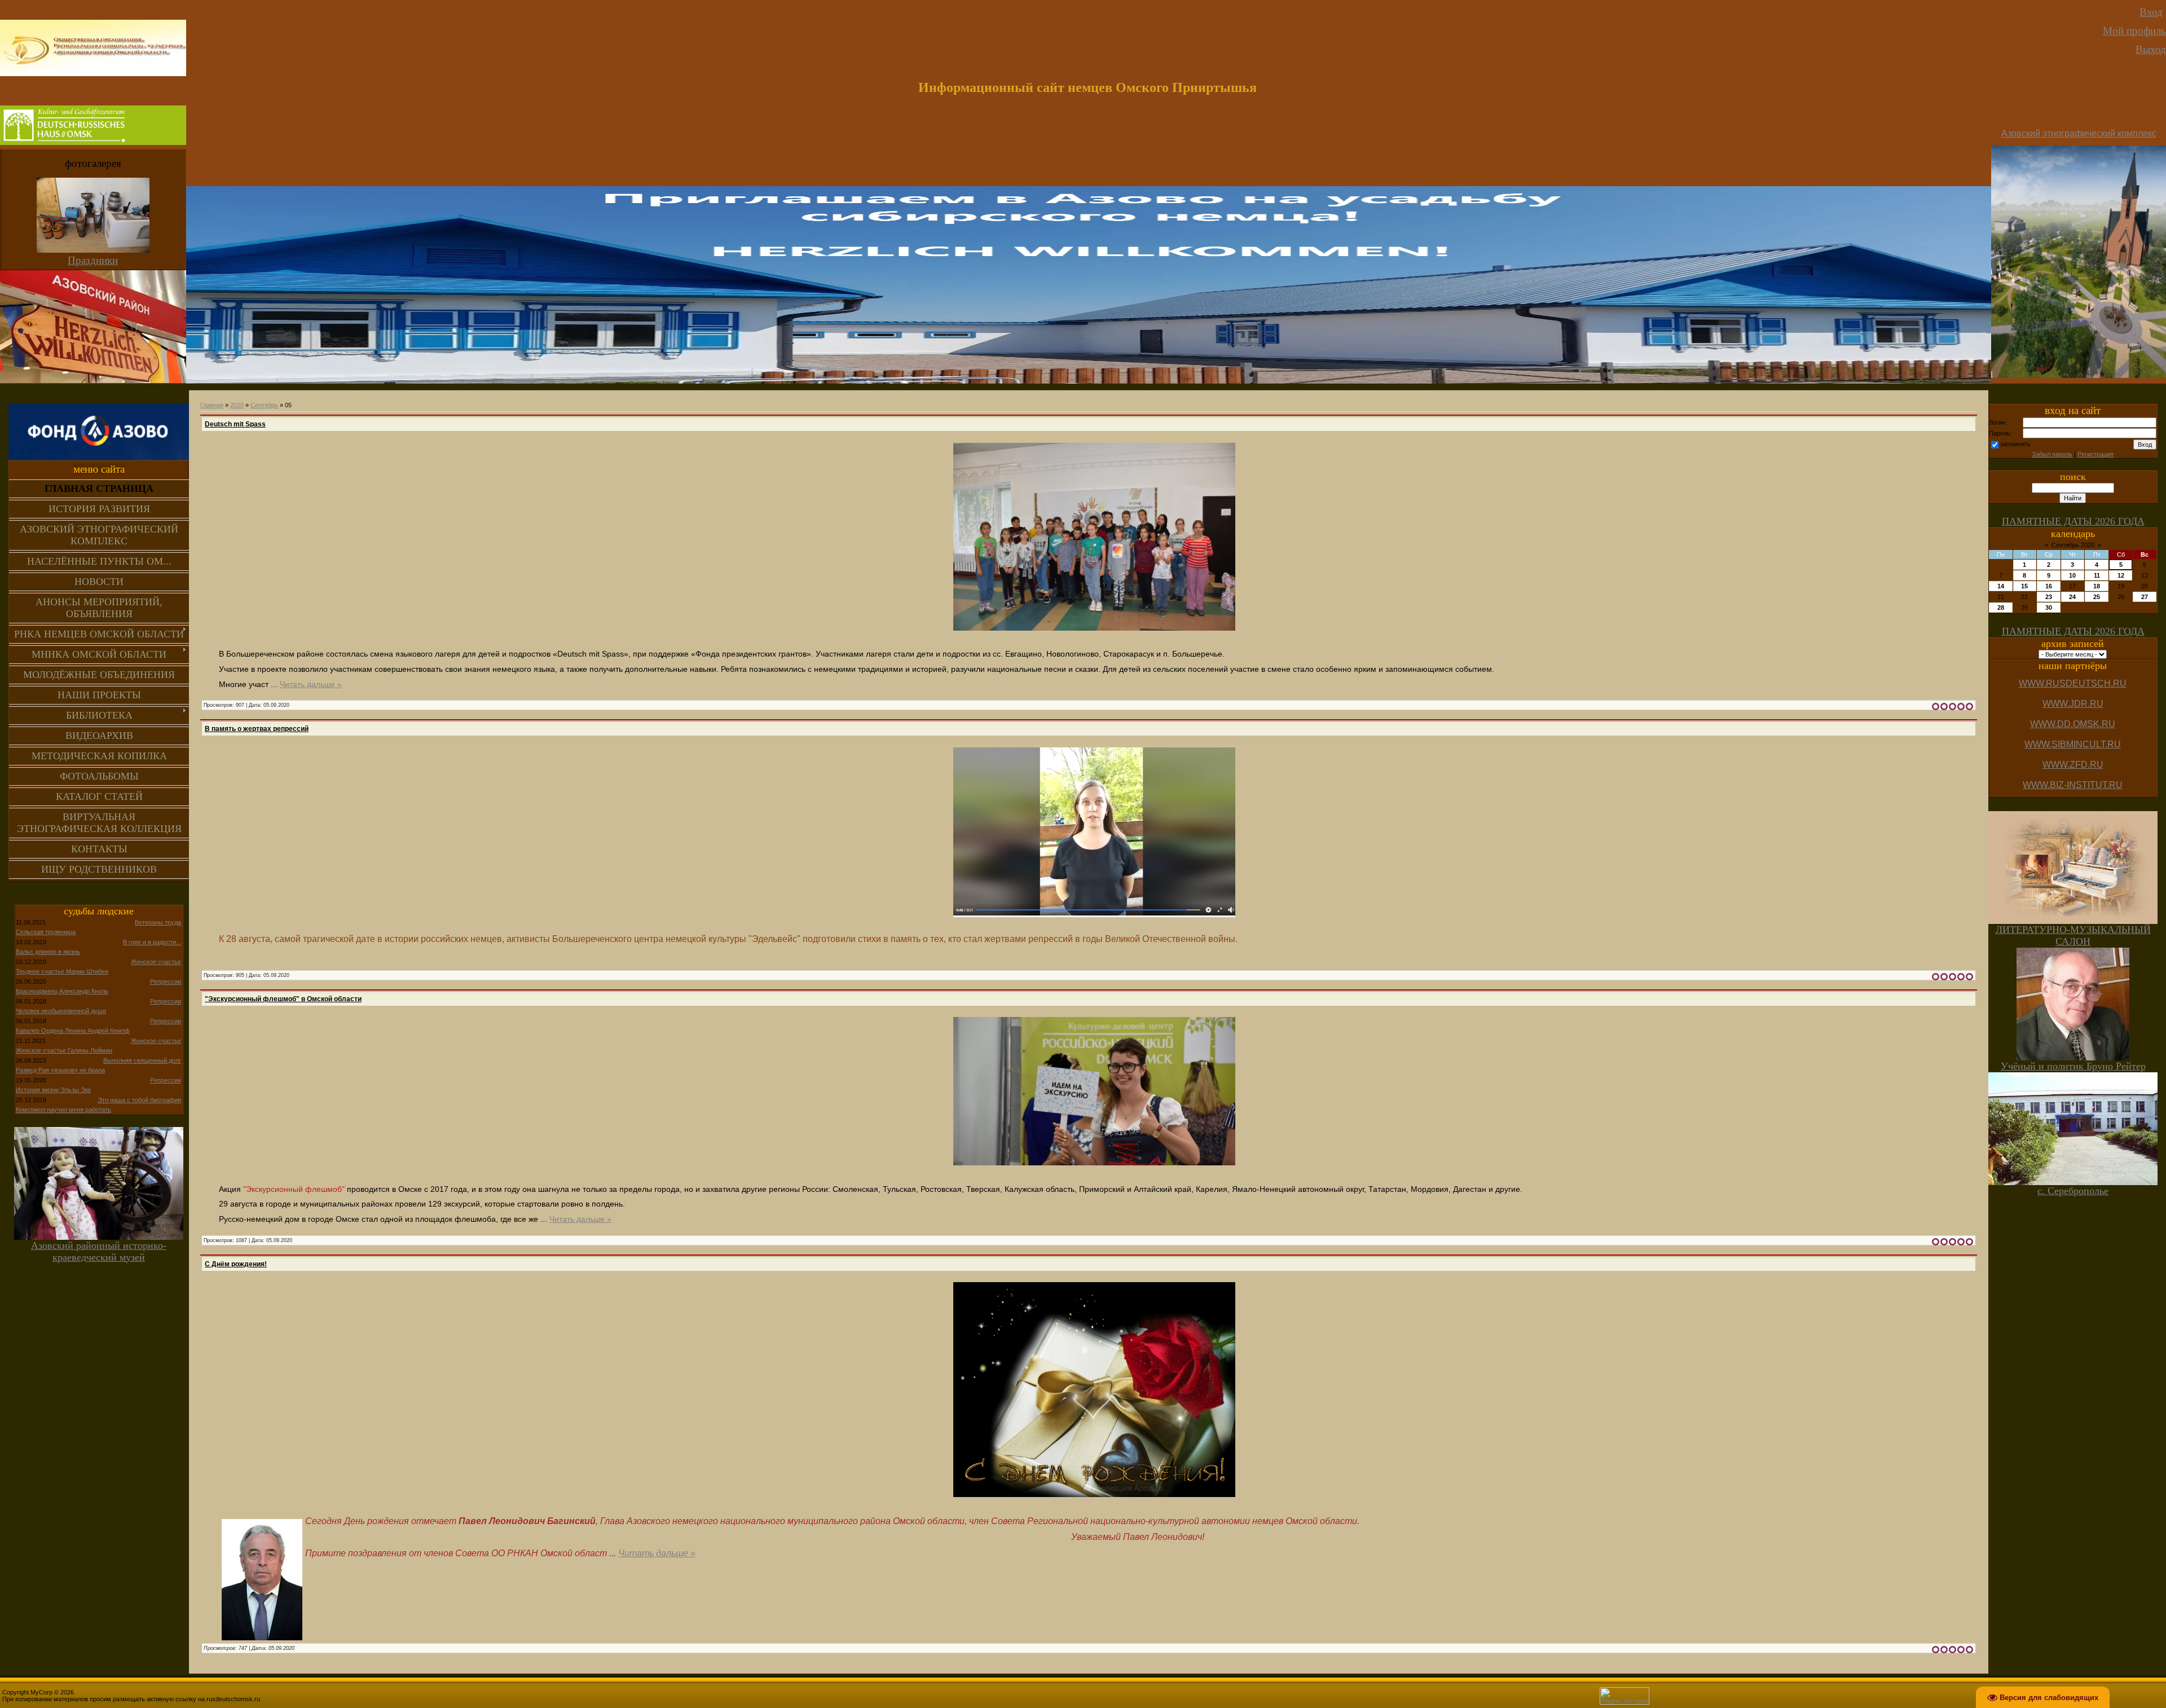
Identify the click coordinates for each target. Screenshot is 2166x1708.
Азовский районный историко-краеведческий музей (99, 1251)
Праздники (93, 260)
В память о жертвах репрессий (257, 729)
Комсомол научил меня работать (63, 1110)
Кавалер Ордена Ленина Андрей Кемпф (73, 1031)
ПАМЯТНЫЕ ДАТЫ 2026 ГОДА (2073, 521)
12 (2121, 575)
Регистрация (2095, 454)
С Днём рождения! (236, 1264)
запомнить (2015, 444)
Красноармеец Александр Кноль (62, 991)
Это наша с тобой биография (139, 1100)
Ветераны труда (158, 922)
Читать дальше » (311, 684)
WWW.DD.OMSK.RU (2073, 724)
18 (2097, 586)
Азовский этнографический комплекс (2079, 133)
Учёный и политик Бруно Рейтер (2073, 1066)
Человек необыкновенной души (61, 1011)
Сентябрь (264, 405)
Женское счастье (156, 962)
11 (2097, 575)
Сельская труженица (46, 932)
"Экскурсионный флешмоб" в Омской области (283, 999)
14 (2001, 586)
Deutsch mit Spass (235, 424)
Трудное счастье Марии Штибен (62, 971)
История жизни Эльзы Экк (53, 1090)
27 (2145, 597)
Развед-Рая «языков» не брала (60, 1070)
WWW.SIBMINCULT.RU (2073, 744)
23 (2049, 597)
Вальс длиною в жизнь (48, 952)
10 (2072, 575)
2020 (237, 405)
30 (2049, 608)
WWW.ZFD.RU (2073, 765)
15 (2024, 586)
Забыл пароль (2052, 454)
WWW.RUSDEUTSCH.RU (2073, 683)
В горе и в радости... (152, 942)
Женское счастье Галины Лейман (64, 1050)
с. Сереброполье (2073, 1191)
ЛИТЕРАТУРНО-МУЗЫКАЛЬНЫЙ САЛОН (2073, 936)
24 (2072, 597)
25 (2097, 597)
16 (2049, 586)
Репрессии (166, 981)
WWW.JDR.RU (2073, 704)
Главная (212, 405)
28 (2001, 608)
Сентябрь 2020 (2073, 545)
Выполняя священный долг (142, 1060)
